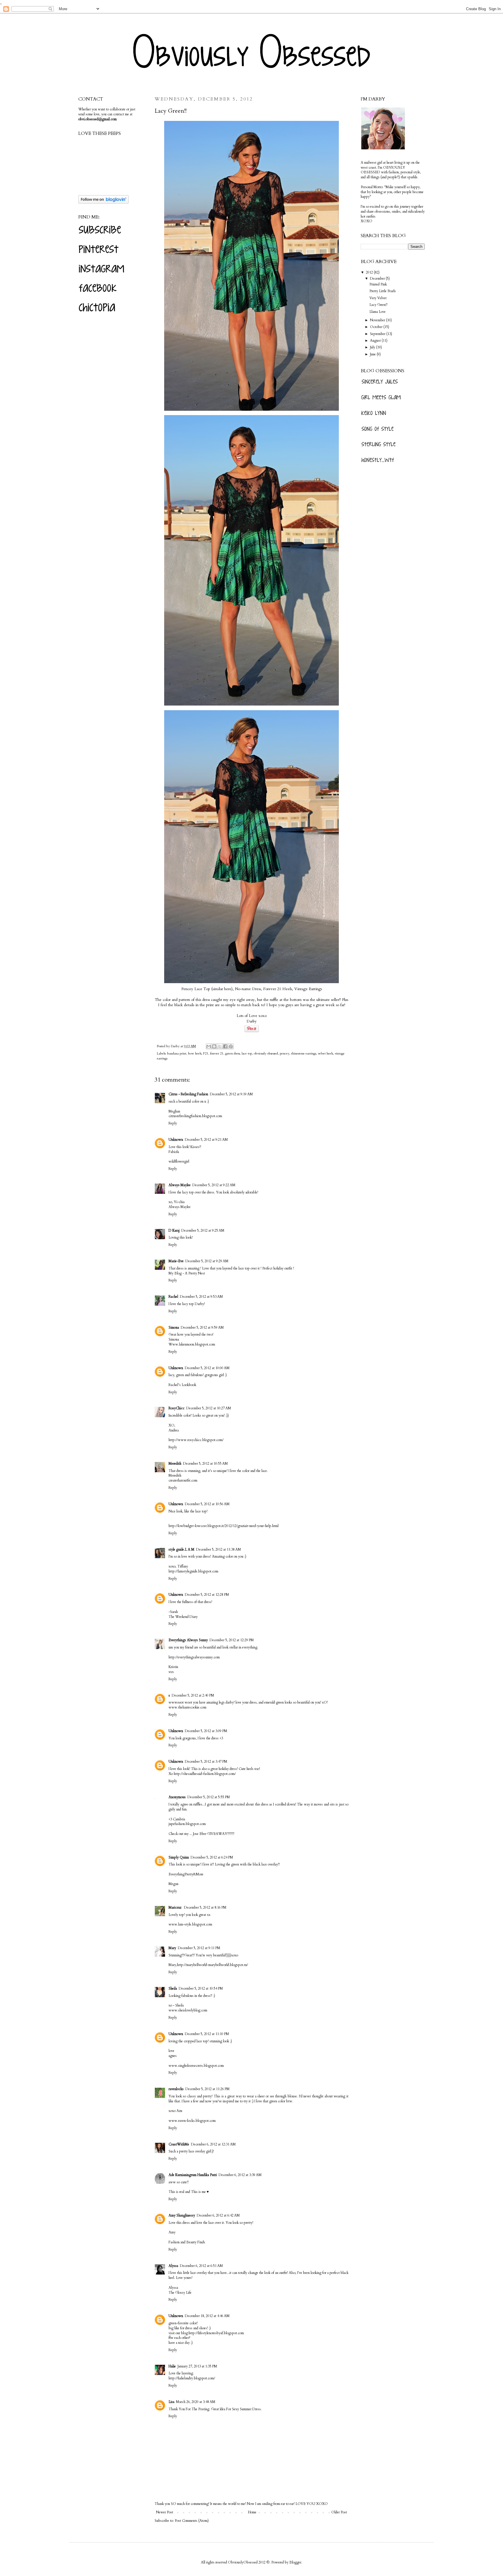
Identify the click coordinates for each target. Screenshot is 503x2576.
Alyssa (173, 2266)
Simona (174, 1327)
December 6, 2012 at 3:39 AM (240, 2175)
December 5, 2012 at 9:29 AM (207, 1261)
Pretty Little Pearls (383, 291)
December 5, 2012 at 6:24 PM (212, 1857)
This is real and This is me (187, 2192)
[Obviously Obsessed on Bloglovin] (103, 202)
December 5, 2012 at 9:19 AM (231, 1094)
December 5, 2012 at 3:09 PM (206, 1731)
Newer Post (165, 2512)
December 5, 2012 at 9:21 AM (206, 1140)
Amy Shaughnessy (182, 2215)
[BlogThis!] (214, 1046)
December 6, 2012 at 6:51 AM (201, 2266)
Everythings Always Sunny (188, 1640)
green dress (233, 1054)
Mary (172, 1948)
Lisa (171, 2402)
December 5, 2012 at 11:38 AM (219, 1549)
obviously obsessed (266, 1054)
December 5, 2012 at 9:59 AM (202, 1327)
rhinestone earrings (304, 1054)
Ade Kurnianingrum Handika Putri (193, 2175)
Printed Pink (378, 284)
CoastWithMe (179, 2144)
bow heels (195, 1054)
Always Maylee (180, 1185)
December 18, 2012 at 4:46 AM (207, 2316)
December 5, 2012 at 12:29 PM (232, 1640)
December (378, 278)
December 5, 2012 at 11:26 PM (208, 2089)
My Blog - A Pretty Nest (187, 1273)
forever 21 (217, 1054)
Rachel (173, 1297)
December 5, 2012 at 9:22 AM (214, 1185)
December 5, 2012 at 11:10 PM (207, 2034)
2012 (370, 272)
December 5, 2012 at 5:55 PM (209, 1797)
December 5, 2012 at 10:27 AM (209, 1408)
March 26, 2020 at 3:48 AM (196, 2402)
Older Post (339, 2512)
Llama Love (378, 312)
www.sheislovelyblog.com (188, 2010)
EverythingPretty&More (186, 1874)
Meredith (175, 1464)
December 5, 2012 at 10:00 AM (207, 1368)
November (378, 320)
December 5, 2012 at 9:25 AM (203, 1230)
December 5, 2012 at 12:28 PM (207, 1595)
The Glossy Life (180, 2293)
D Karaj (174, 1230)
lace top (247, 1054)
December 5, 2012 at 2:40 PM (193, 1695)
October (377, 327)
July (373, 347)
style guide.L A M (181, 1549)
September (378, 334)
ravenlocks (176, 2089)
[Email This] (209, 1046)
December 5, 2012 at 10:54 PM (201, 1988)
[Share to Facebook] (225, 1046)
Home (252, 2512)
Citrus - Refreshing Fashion (188, 1094)
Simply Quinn (179, 1857)
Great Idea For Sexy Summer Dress (236, 2409)
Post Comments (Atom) (192, 2521)
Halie (172, 2366)
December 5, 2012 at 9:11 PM (199, 1948)
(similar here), (223, 989)
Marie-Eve (176, 1261)
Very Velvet (378, 298)
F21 (206, 1054)
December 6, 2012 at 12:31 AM (213, 2144)
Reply (173, 1123)
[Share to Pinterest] (231, 1046)
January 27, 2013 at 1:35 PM (197, 2366)
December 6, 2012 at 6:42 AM (218, 2215)
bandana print (177, 1054)
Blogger (295, 2562)
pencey (285, 1054)
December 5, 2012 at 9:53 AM (201, 1297)
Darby (176, 1046)
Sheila (173, 1988)
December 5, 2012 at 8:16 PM (205, 1907)
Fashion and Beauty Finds (187, 2242)
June (373, 354)
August (376, 341)
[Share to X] (220, 1046)
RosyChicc (177, 1408)
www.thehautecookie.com (187, 1707)
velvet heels (325, 1054)
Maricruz (175, 1907)
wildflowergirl (179, 1161)
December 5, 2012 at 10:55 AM (206, 1464)
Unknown (176, 1140)
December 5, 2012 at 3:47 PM (206, 1762)
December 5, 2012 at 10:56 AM (207, 1504)
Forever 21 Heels (278, 989)
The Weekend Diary (183, 1617)
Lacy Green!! (378, 305)
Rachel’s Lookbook (182, 1385)
